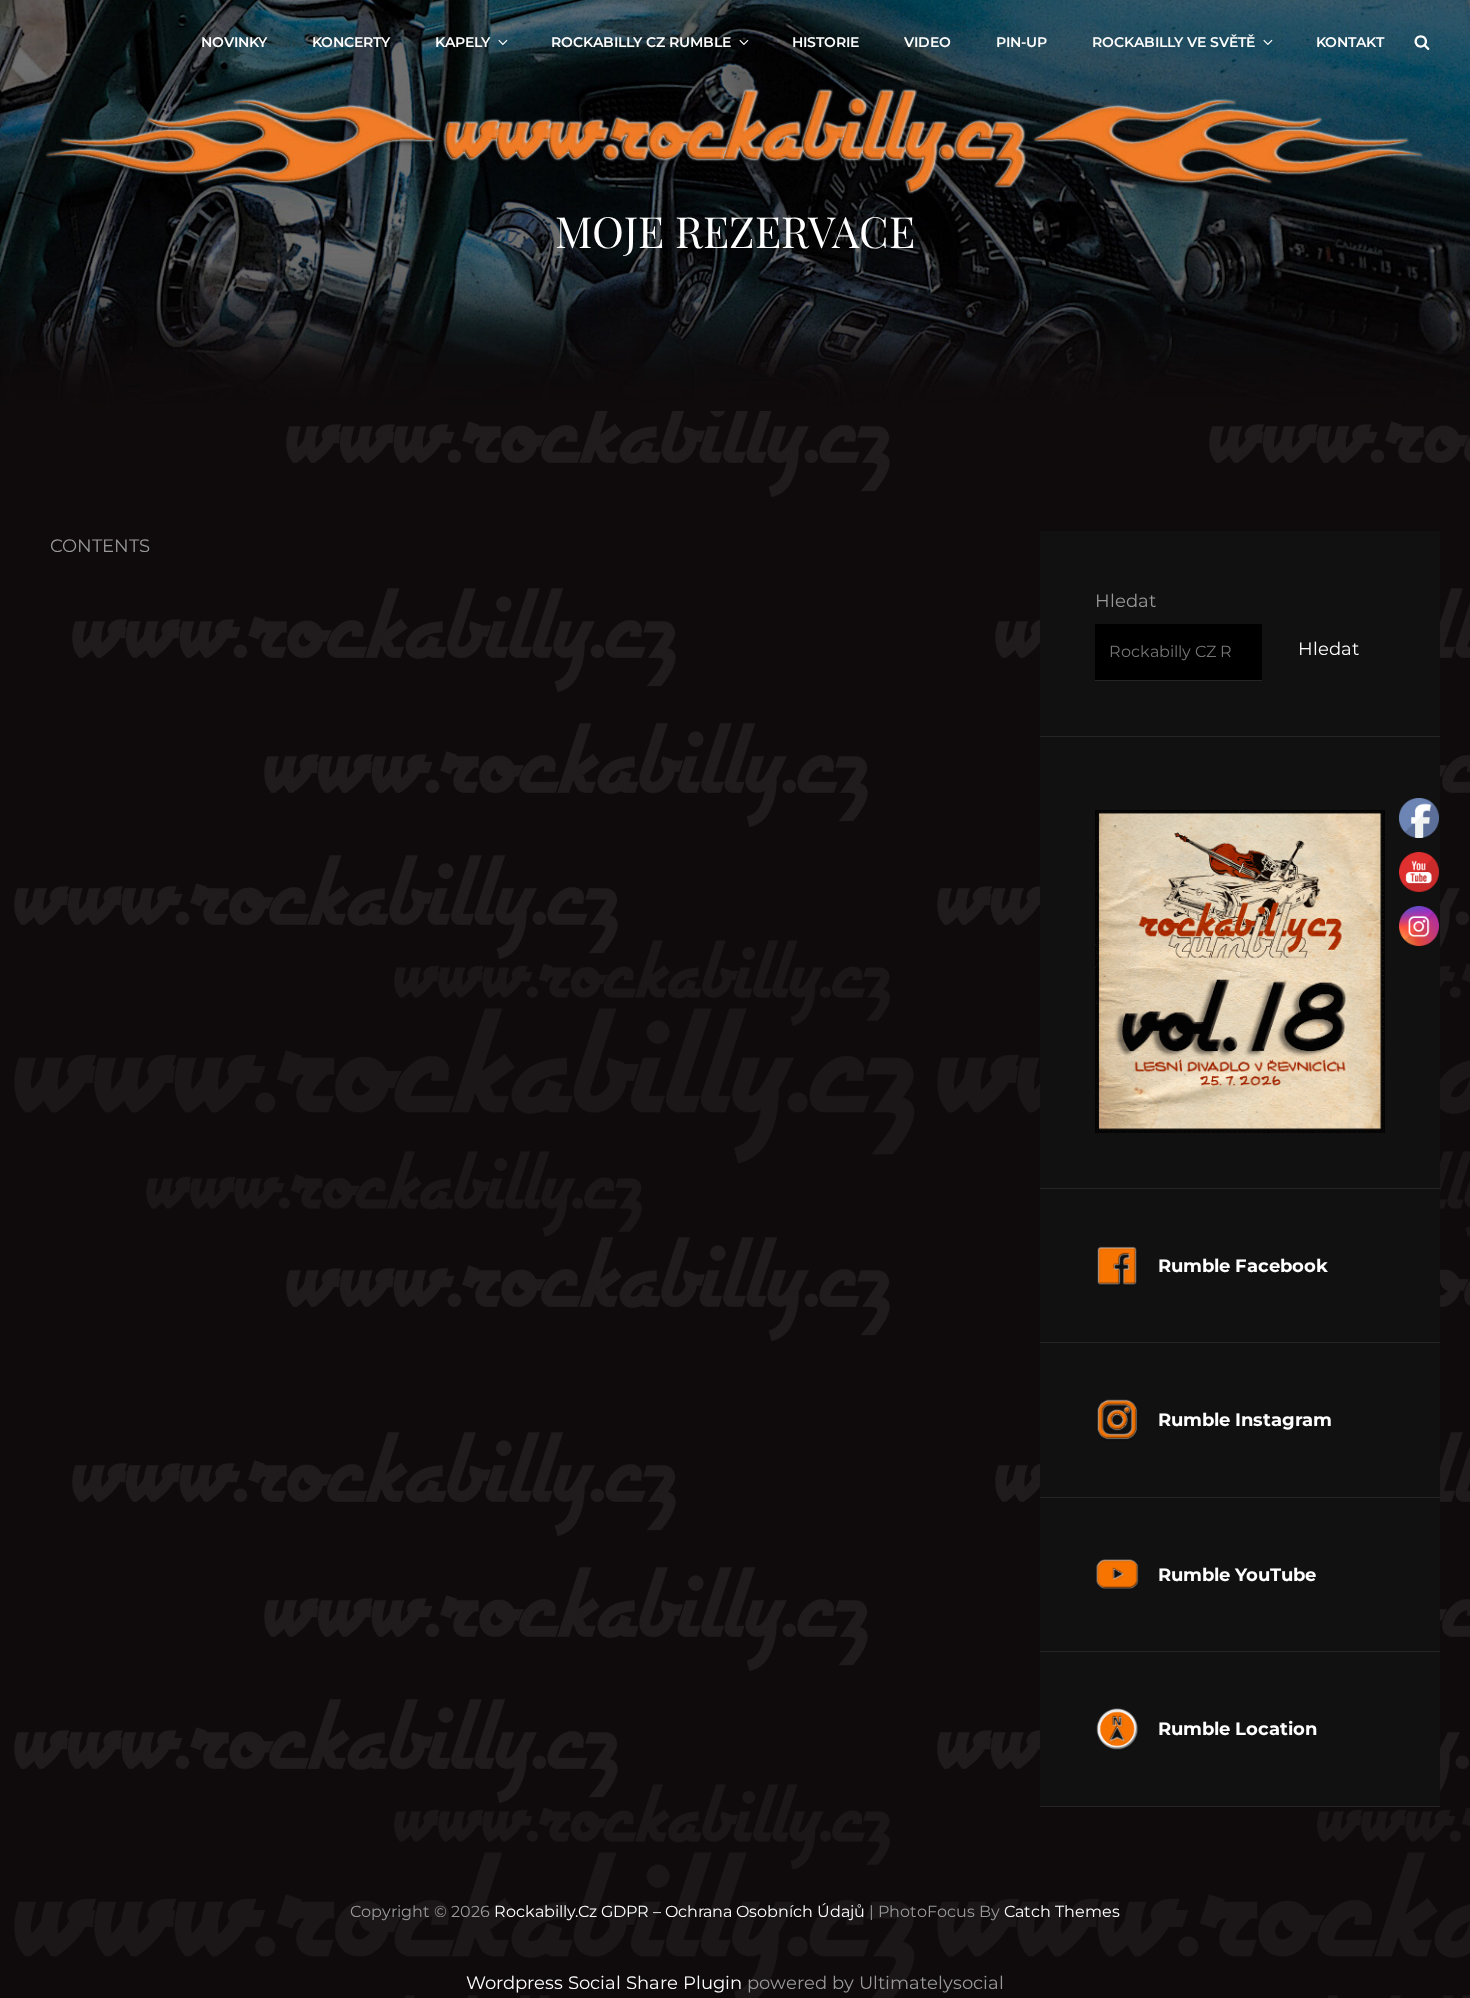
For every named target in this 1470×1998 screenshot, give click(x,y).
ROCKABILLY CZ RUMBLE (641, 42)
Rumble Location (1237, 1729)
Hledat (1125, 601)
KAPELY (462, 42)
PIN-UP (1021, 42)
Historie (825, 42)
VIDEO (927, 42)
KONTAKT (1350, 42)
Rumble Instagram (1245, 1420)
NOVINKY (234, 42)
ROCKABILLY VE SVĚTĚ (1173, 42)
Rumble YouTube (1237, 1575)
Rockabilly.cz (545, 1911)
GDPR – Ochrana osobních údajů (733, 1911)
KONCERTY (351, 42)
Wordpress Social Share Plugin (606, 1983)
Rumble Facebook (1243, 1266)
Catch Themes (1062, 1911)
